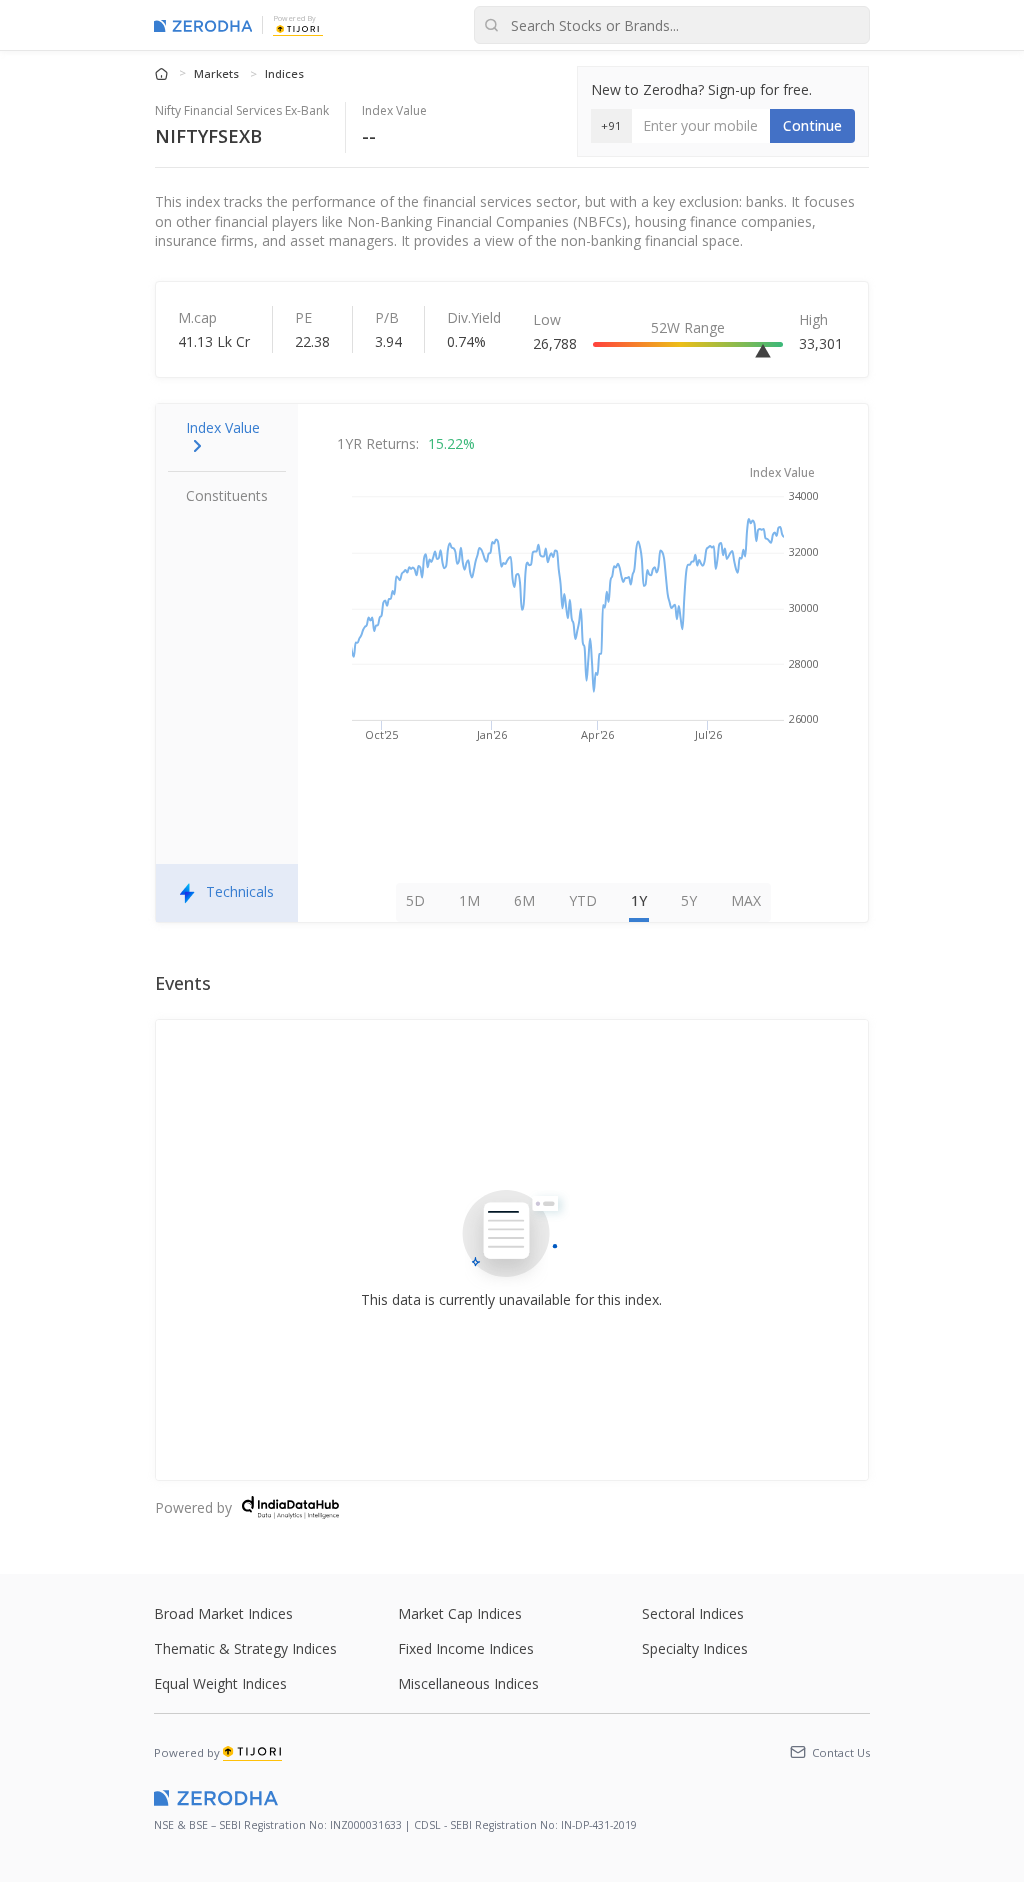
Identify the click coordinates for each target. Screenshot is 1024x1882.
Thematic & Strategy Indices (245, 1648)
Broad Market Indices (223, 1613)
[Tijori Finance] (298, 28)
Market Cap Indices (460, 1613)
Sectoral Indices (693, 1613)
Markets (218, 73)
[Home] (163, 72)
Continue (812, 125)
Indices (284, 73)
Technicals (240, 891)
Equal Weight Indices (220, 1683)
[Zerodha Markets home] (203, 25)
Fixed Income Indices (466, 1648)
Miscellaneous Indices (468, 1683)
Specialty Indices (695, 1648)
